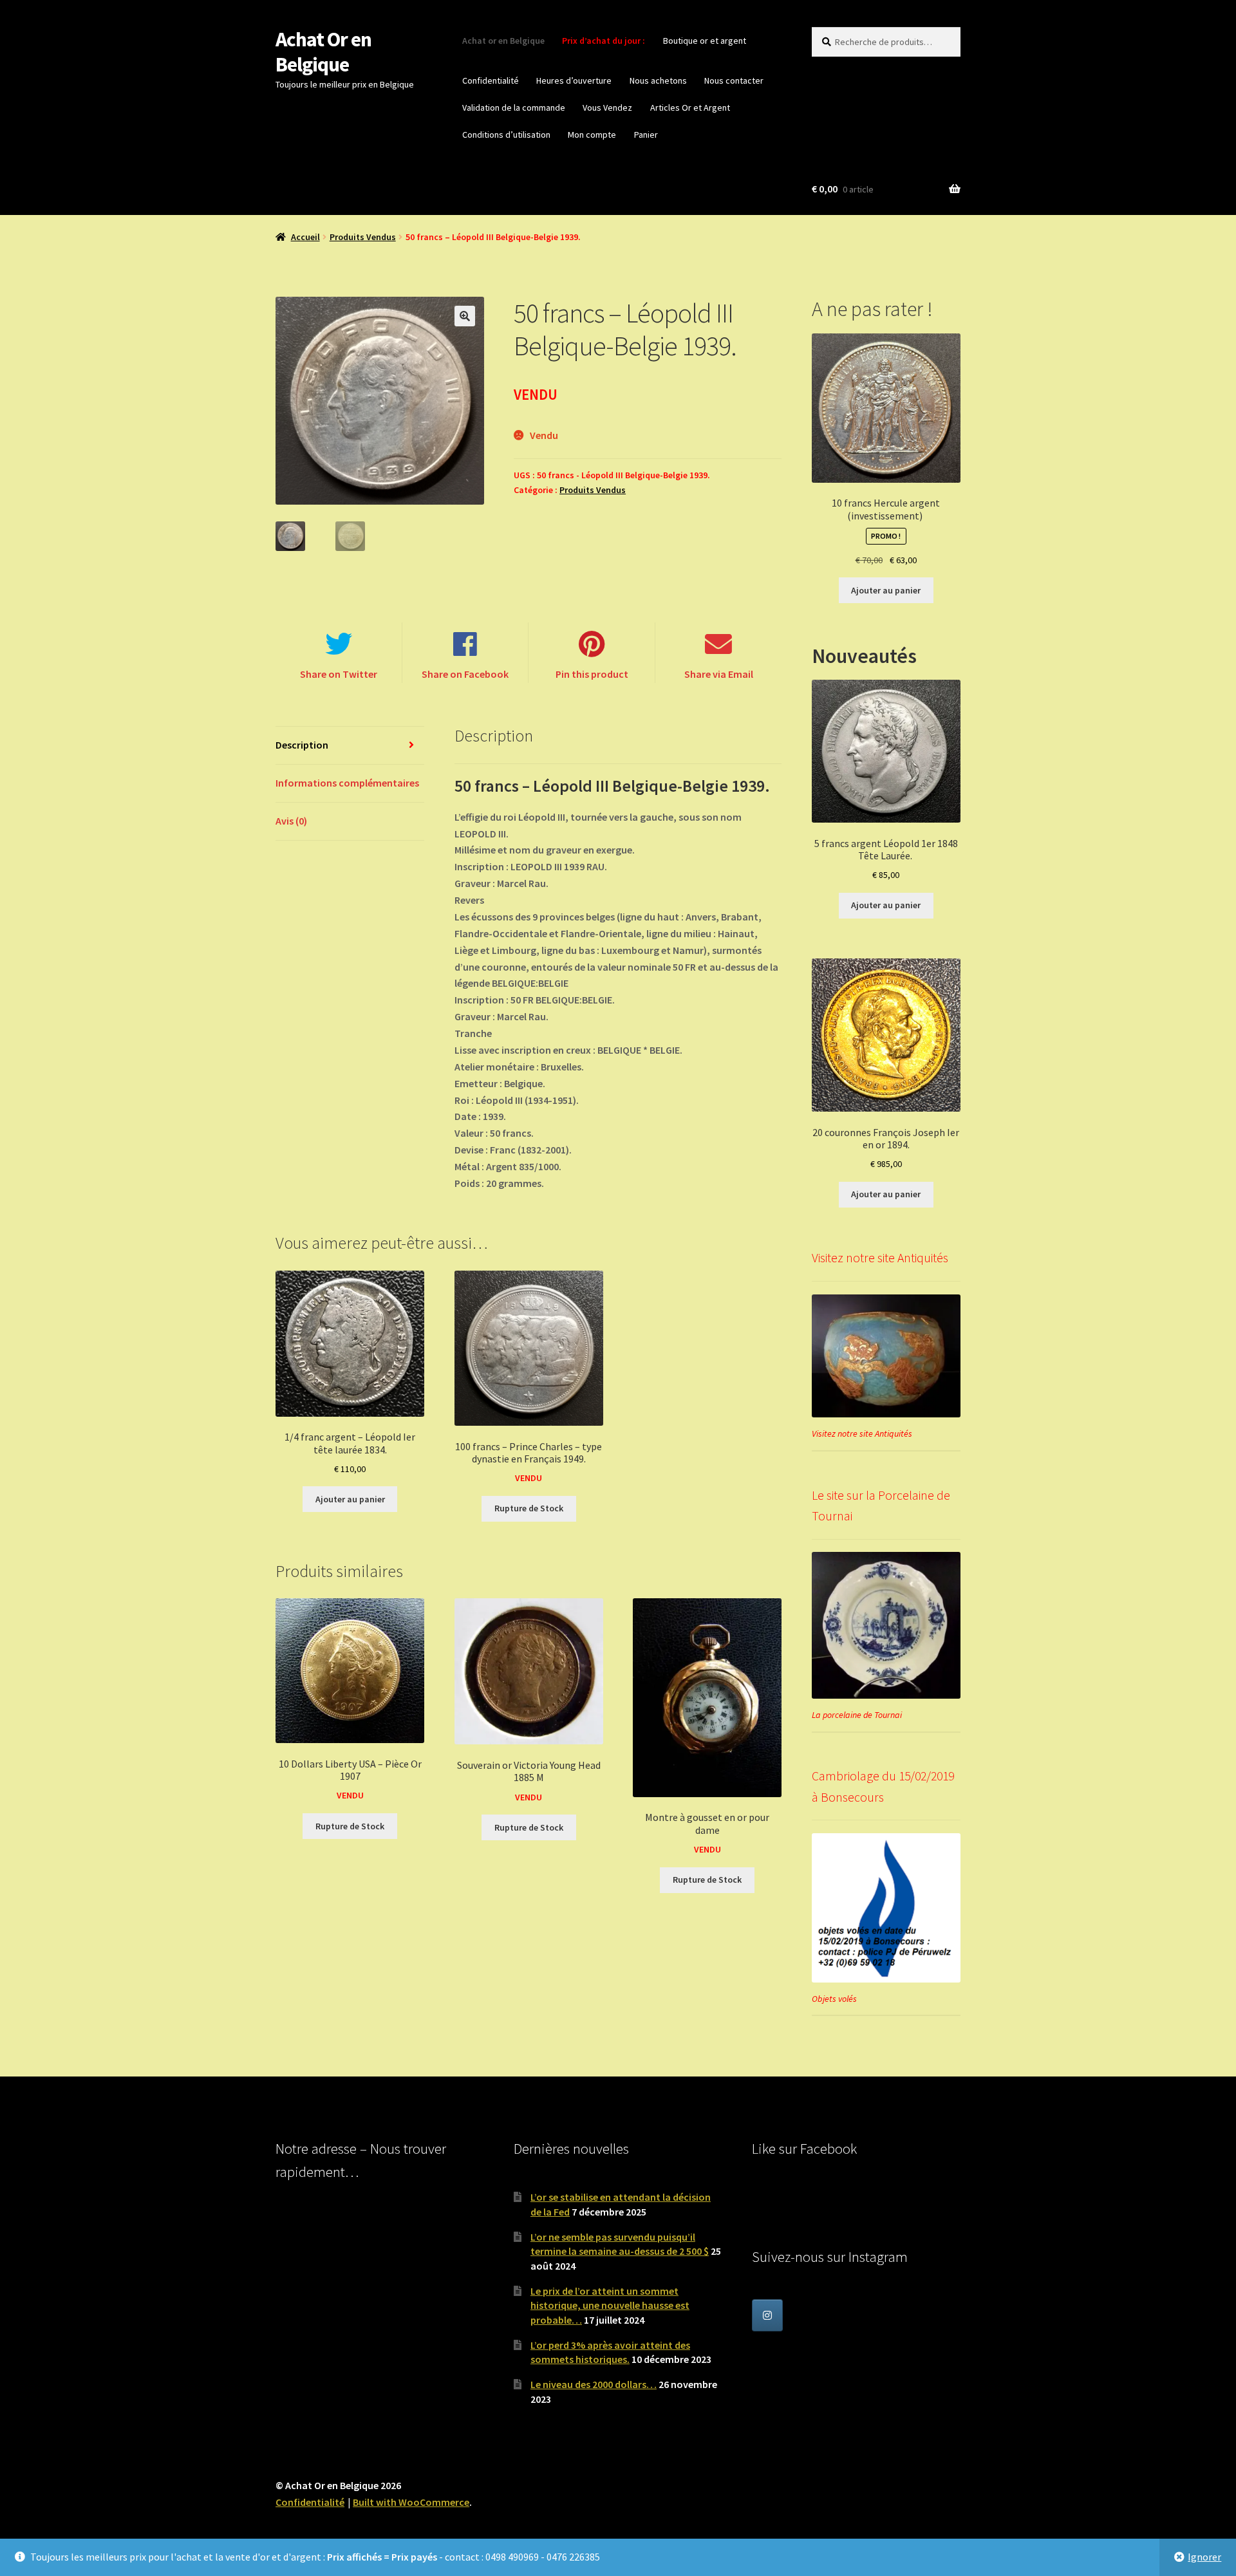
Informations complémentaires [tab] (347, 783)
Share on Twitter (339, 674)
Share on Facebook (465, 674)
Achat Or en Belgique (323, 52)
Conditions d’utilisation (506, 135)
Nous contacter (734, 80)
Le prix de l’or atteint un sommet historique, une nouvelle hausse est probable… (610, 2305)
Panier (646, 135)
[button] (465, 316)
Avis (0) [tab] (291, 821)
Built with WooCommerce (411, 2502)
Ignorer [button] (1204, 2557)
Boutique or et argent (705, 41)
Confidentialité (491, 80)
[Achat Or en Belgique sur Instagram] (767, 2315)
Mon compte (592, 135)
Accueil (305, 237)
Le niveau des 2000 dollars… (594, 2384)
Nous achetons (658, 80)
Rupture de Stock (529, 1508)
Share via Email (719, 674)
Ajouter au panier (350, 1499)
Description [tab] (302, 745)
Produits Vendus (363, 237)
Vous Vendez (607, 107)
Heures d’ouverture (574, 80)
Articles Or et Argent (690, 107)
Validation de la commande (514, 107)
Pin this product (592, 674)
